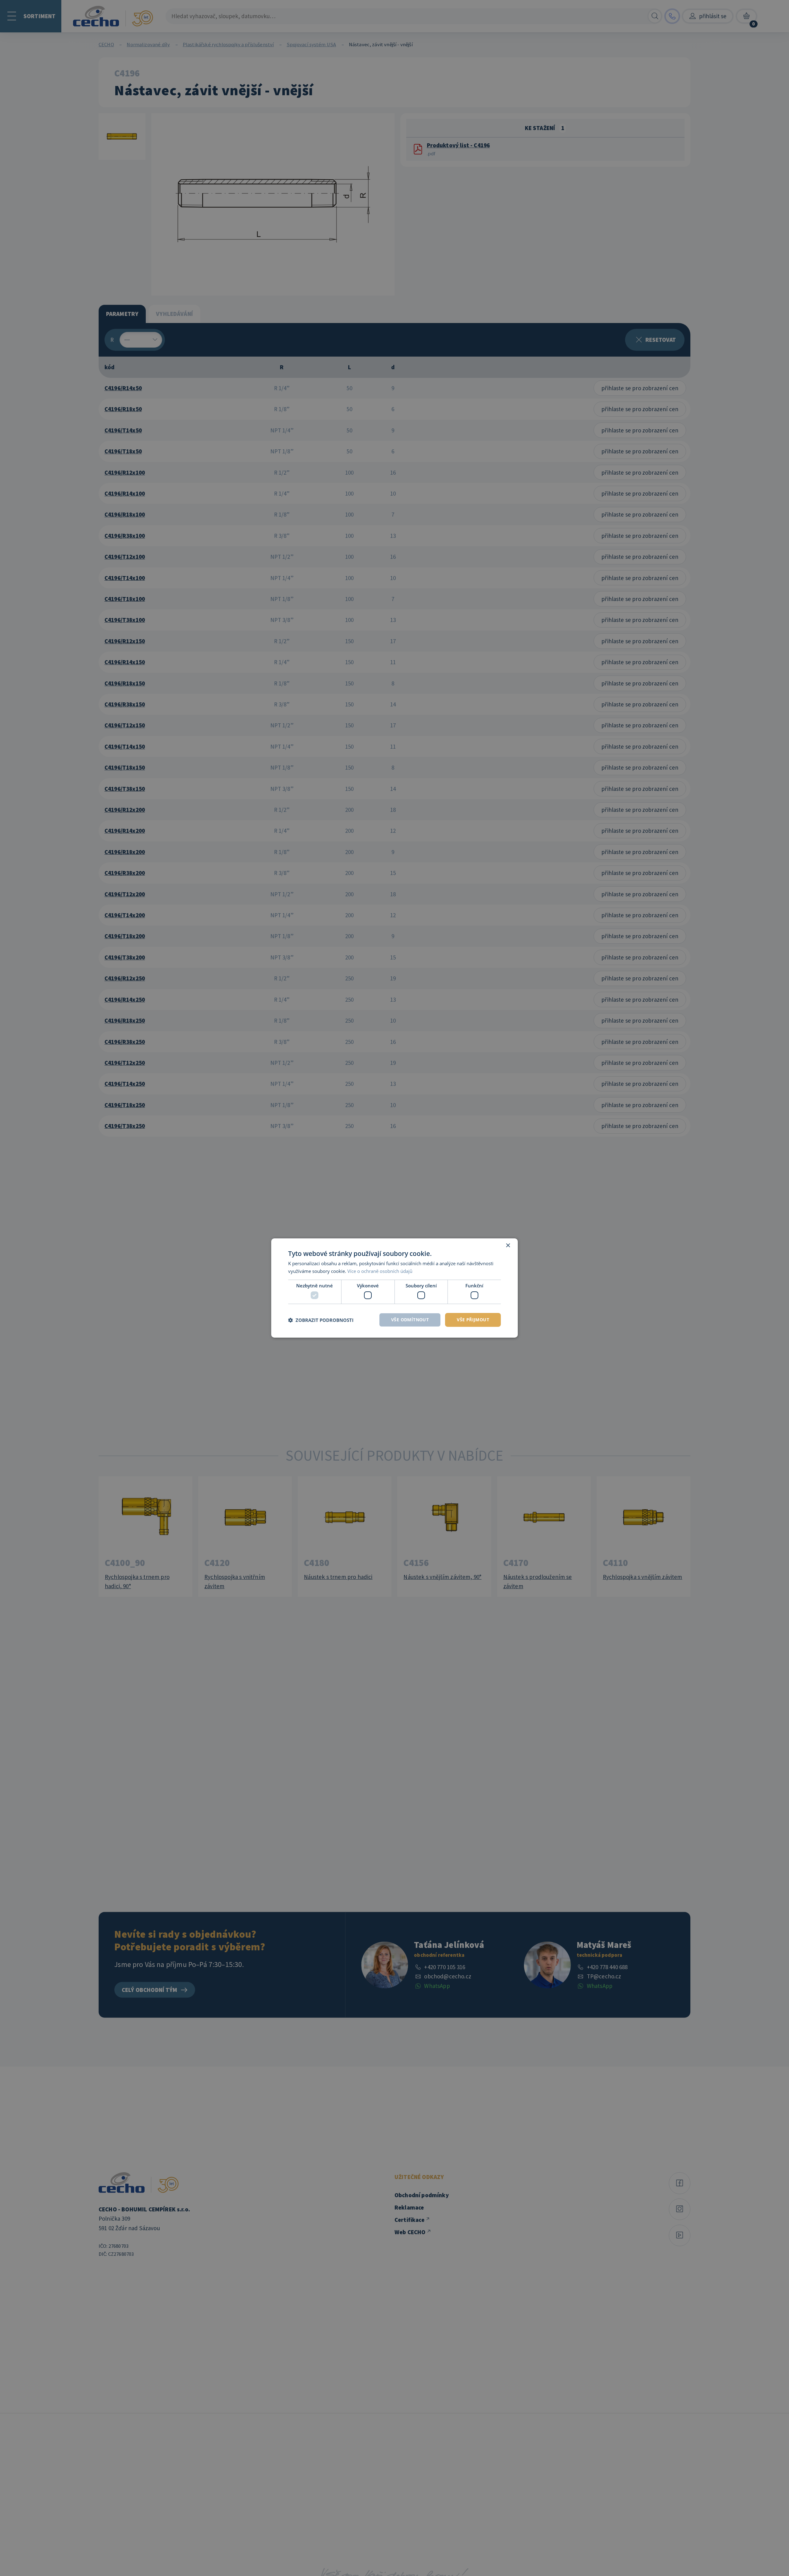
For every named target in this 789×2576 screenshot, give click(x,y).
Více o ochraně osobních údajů (380, 1271)
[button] (321, 1320)
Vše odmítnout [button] (410, 1320)
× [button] (508, 1246)
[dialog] (394, 1288)
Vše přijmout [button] (473, 1320)
